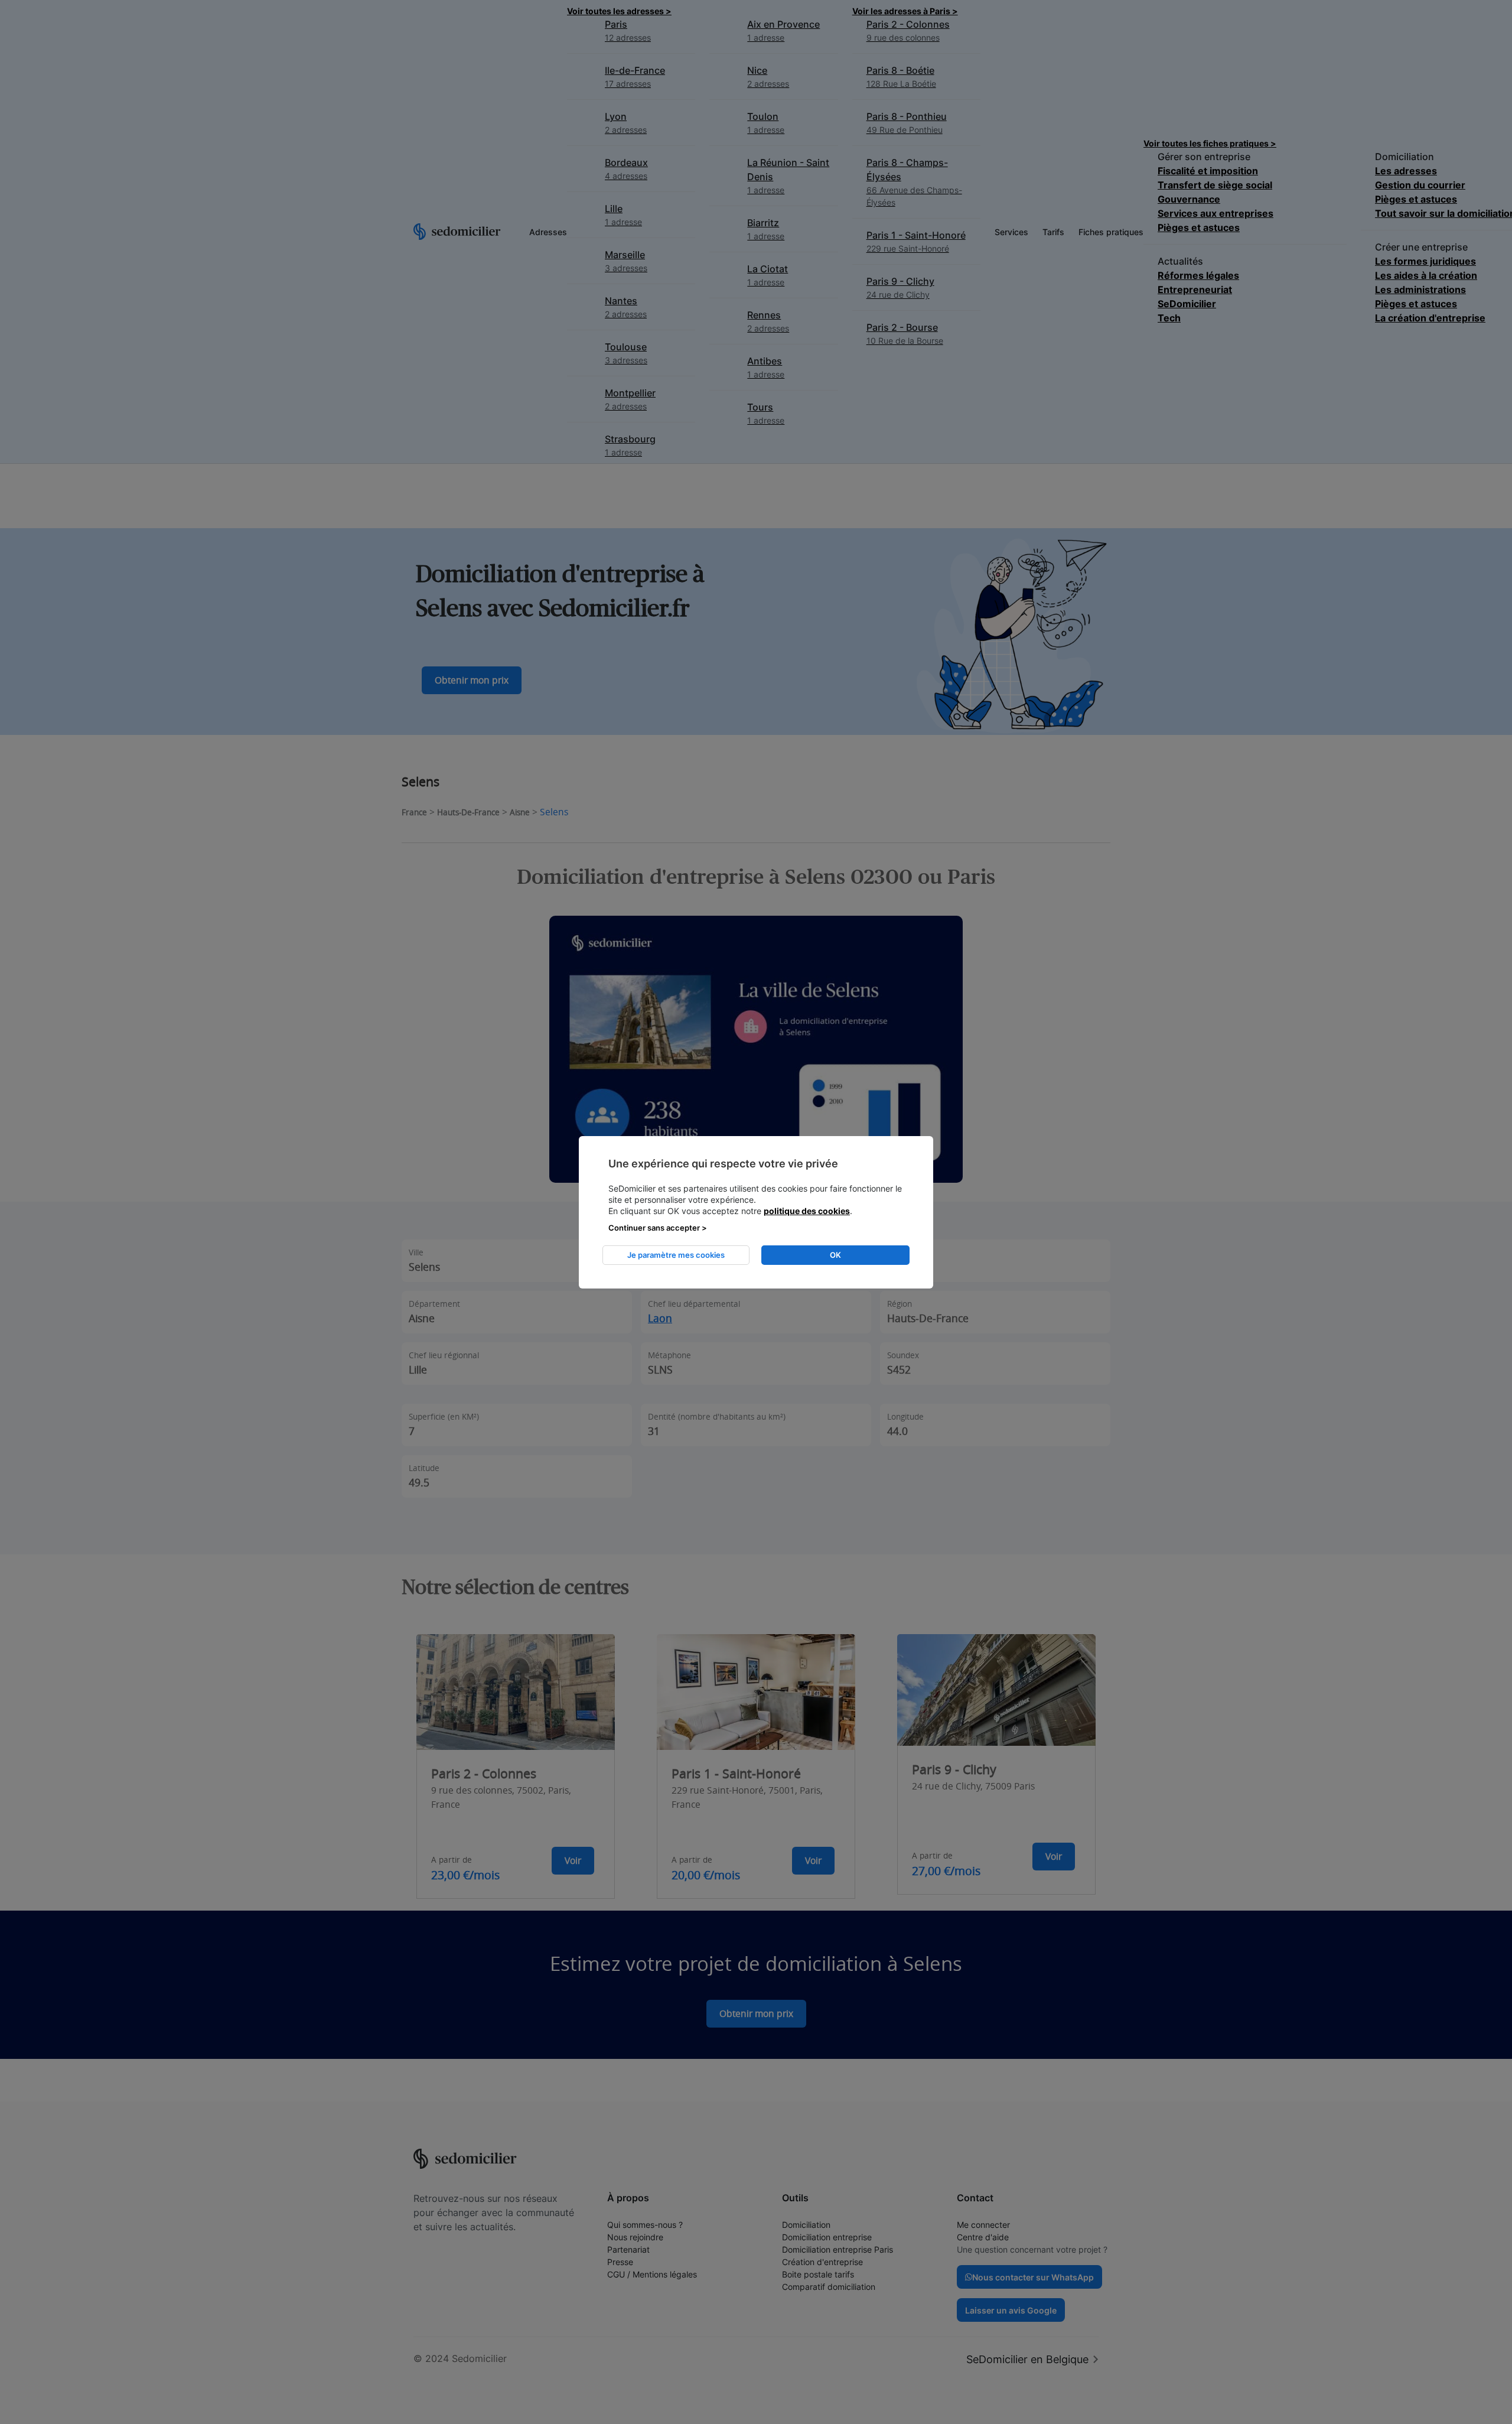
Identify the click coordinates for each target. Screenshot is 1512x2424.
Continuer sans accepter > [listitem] (658, 1228)
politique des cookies (807, 1211)
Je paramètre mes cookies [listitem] (676, 1255)
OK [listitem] (835, 1255)
